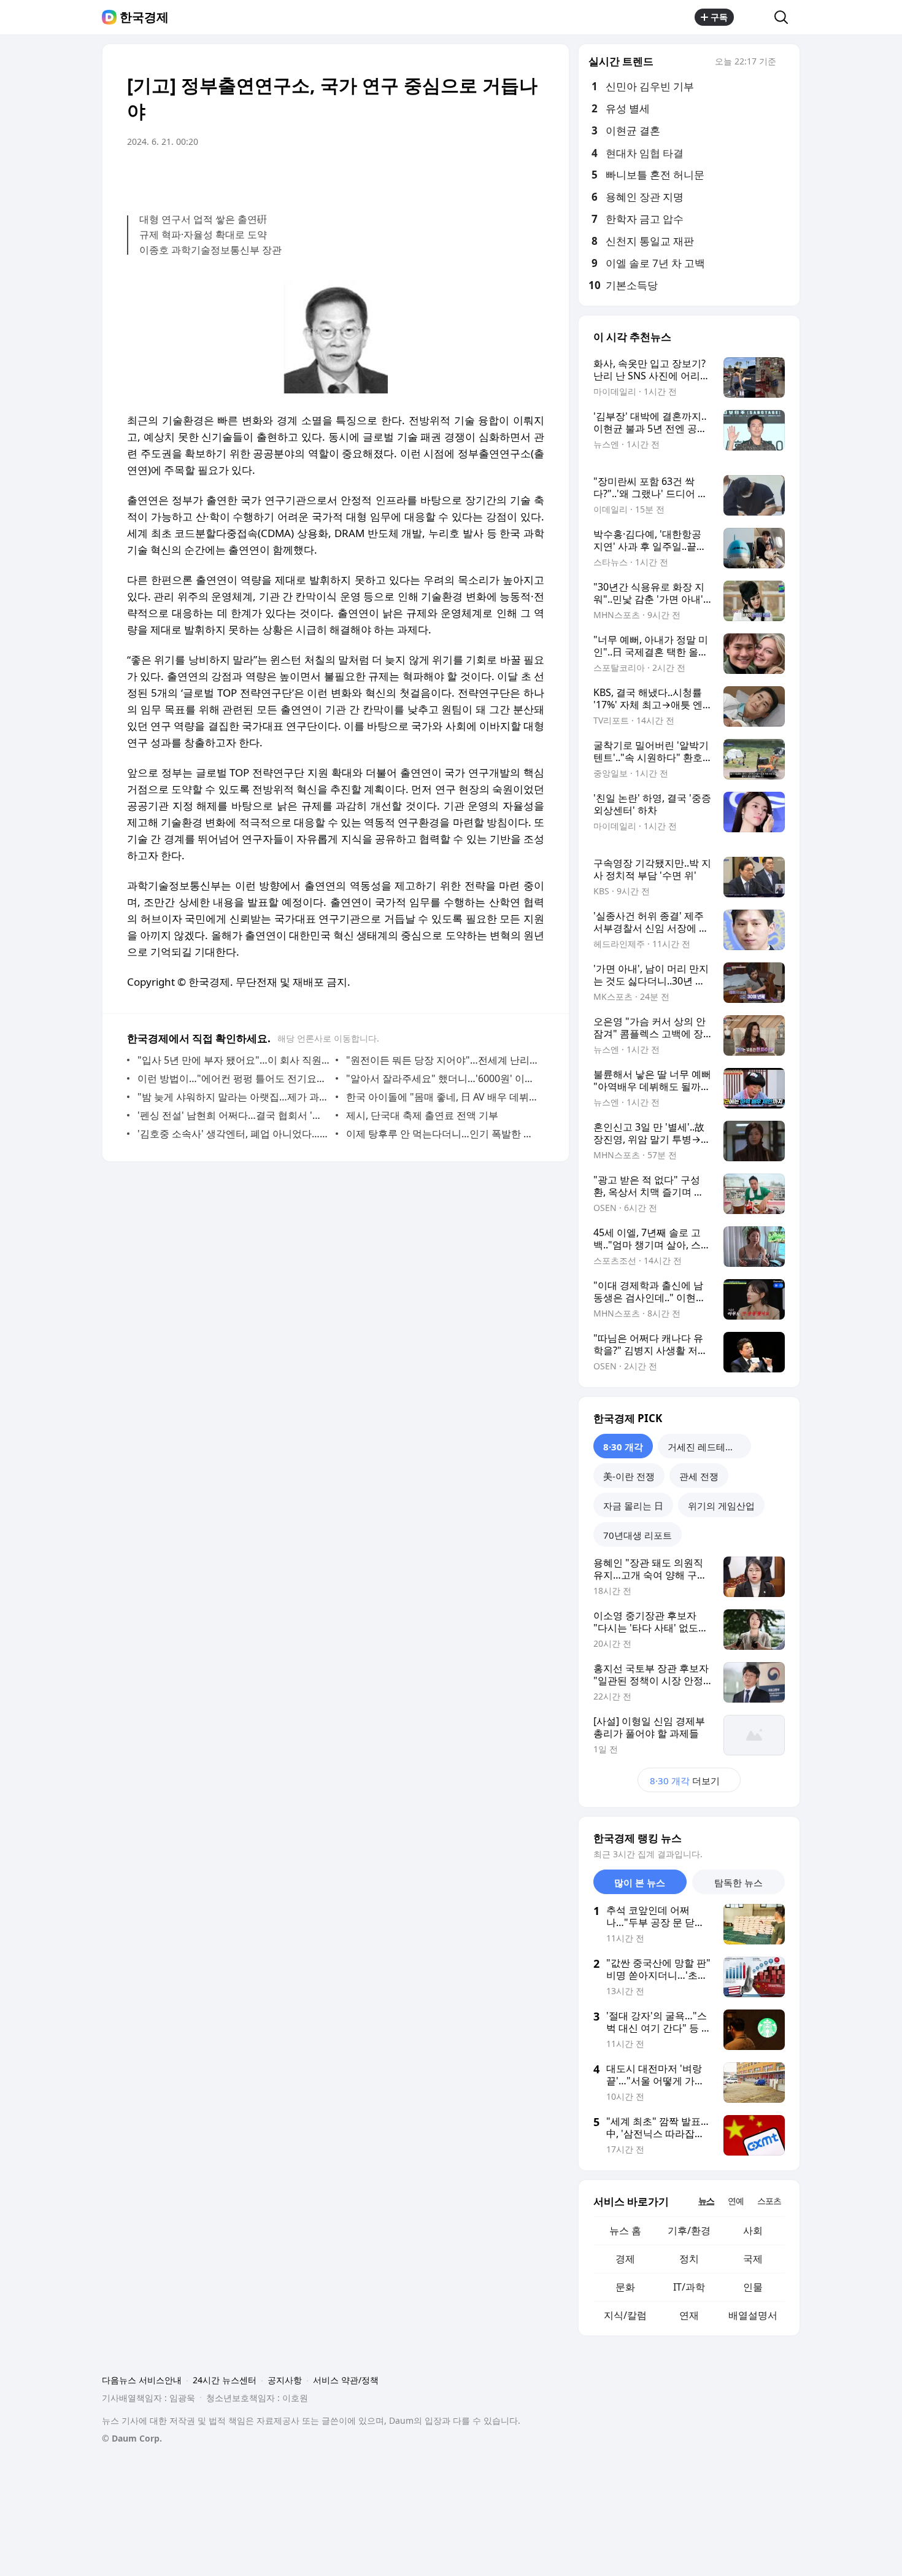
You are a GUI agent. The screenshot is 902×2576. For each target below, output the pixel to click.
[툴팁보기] (785, 63)
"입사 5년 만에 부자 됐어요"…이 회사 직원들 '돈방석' (233, 1060)
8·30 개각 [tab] (623, 1447)
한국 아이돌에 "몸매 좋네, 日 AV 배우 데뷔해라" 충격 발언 (442, 1097)
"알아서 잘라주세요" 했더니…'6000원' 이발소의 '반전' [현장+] (442, 1078)
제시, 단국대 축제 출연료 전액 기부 (422, 1115)
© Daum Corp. (132, 2438)
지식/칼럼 (625, 2315)
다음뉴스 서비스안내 (142, 2380)
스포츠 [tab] (769, 2201)
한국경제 (144, 17)
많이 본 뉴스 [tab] (640, 1882)
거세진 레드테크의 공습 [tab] (709, 1447)
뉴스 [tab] (706, 2201)
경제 (625, 2259)
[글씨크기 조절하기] (507, 176)
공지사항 (285, 2380)
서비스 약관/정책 (346, 2380)
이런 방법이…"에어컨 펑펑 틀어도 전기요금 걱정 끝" (233, 1078)
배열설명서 (753, 2315)
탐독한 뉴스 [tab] (738, 1882)
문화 (625, 2287)
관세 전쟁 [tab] (699, 1476)
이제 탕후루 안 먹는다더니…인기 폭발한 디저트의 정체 (442, 1134)
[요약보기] (434, 176)
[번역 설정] (483, 176)
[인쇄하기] (532, 176)
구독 (719, 17)
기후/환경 (689, 2230)
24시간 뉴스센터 (225, 2380)
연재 (689, 2315)
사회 (753, 2230)
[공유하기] (754, 17)
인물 (753, 2287)
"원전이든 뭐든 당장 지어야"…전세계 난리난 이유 (442, 1060)
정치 (689, 2259)
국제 (753, 2259)
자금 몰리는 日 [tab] (633, 1506)
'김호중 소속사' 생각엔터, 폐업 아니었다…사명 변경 (233, 1134)
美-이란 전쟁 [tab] (629, 1476)
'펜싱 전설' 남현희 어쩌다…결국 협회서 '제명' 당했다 (233, 1115)
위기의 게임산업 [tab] (721, 1506)
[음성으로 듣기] (458, 176)
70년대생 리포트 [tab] (638, 1535)
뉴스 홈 (625, 2230)
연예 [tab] (736, 2201)
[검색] (785, 17)
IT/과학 (689, 2287)
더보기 (685, 1781)
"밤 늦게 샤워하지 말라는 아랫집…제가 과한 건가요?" (233, 1097)
